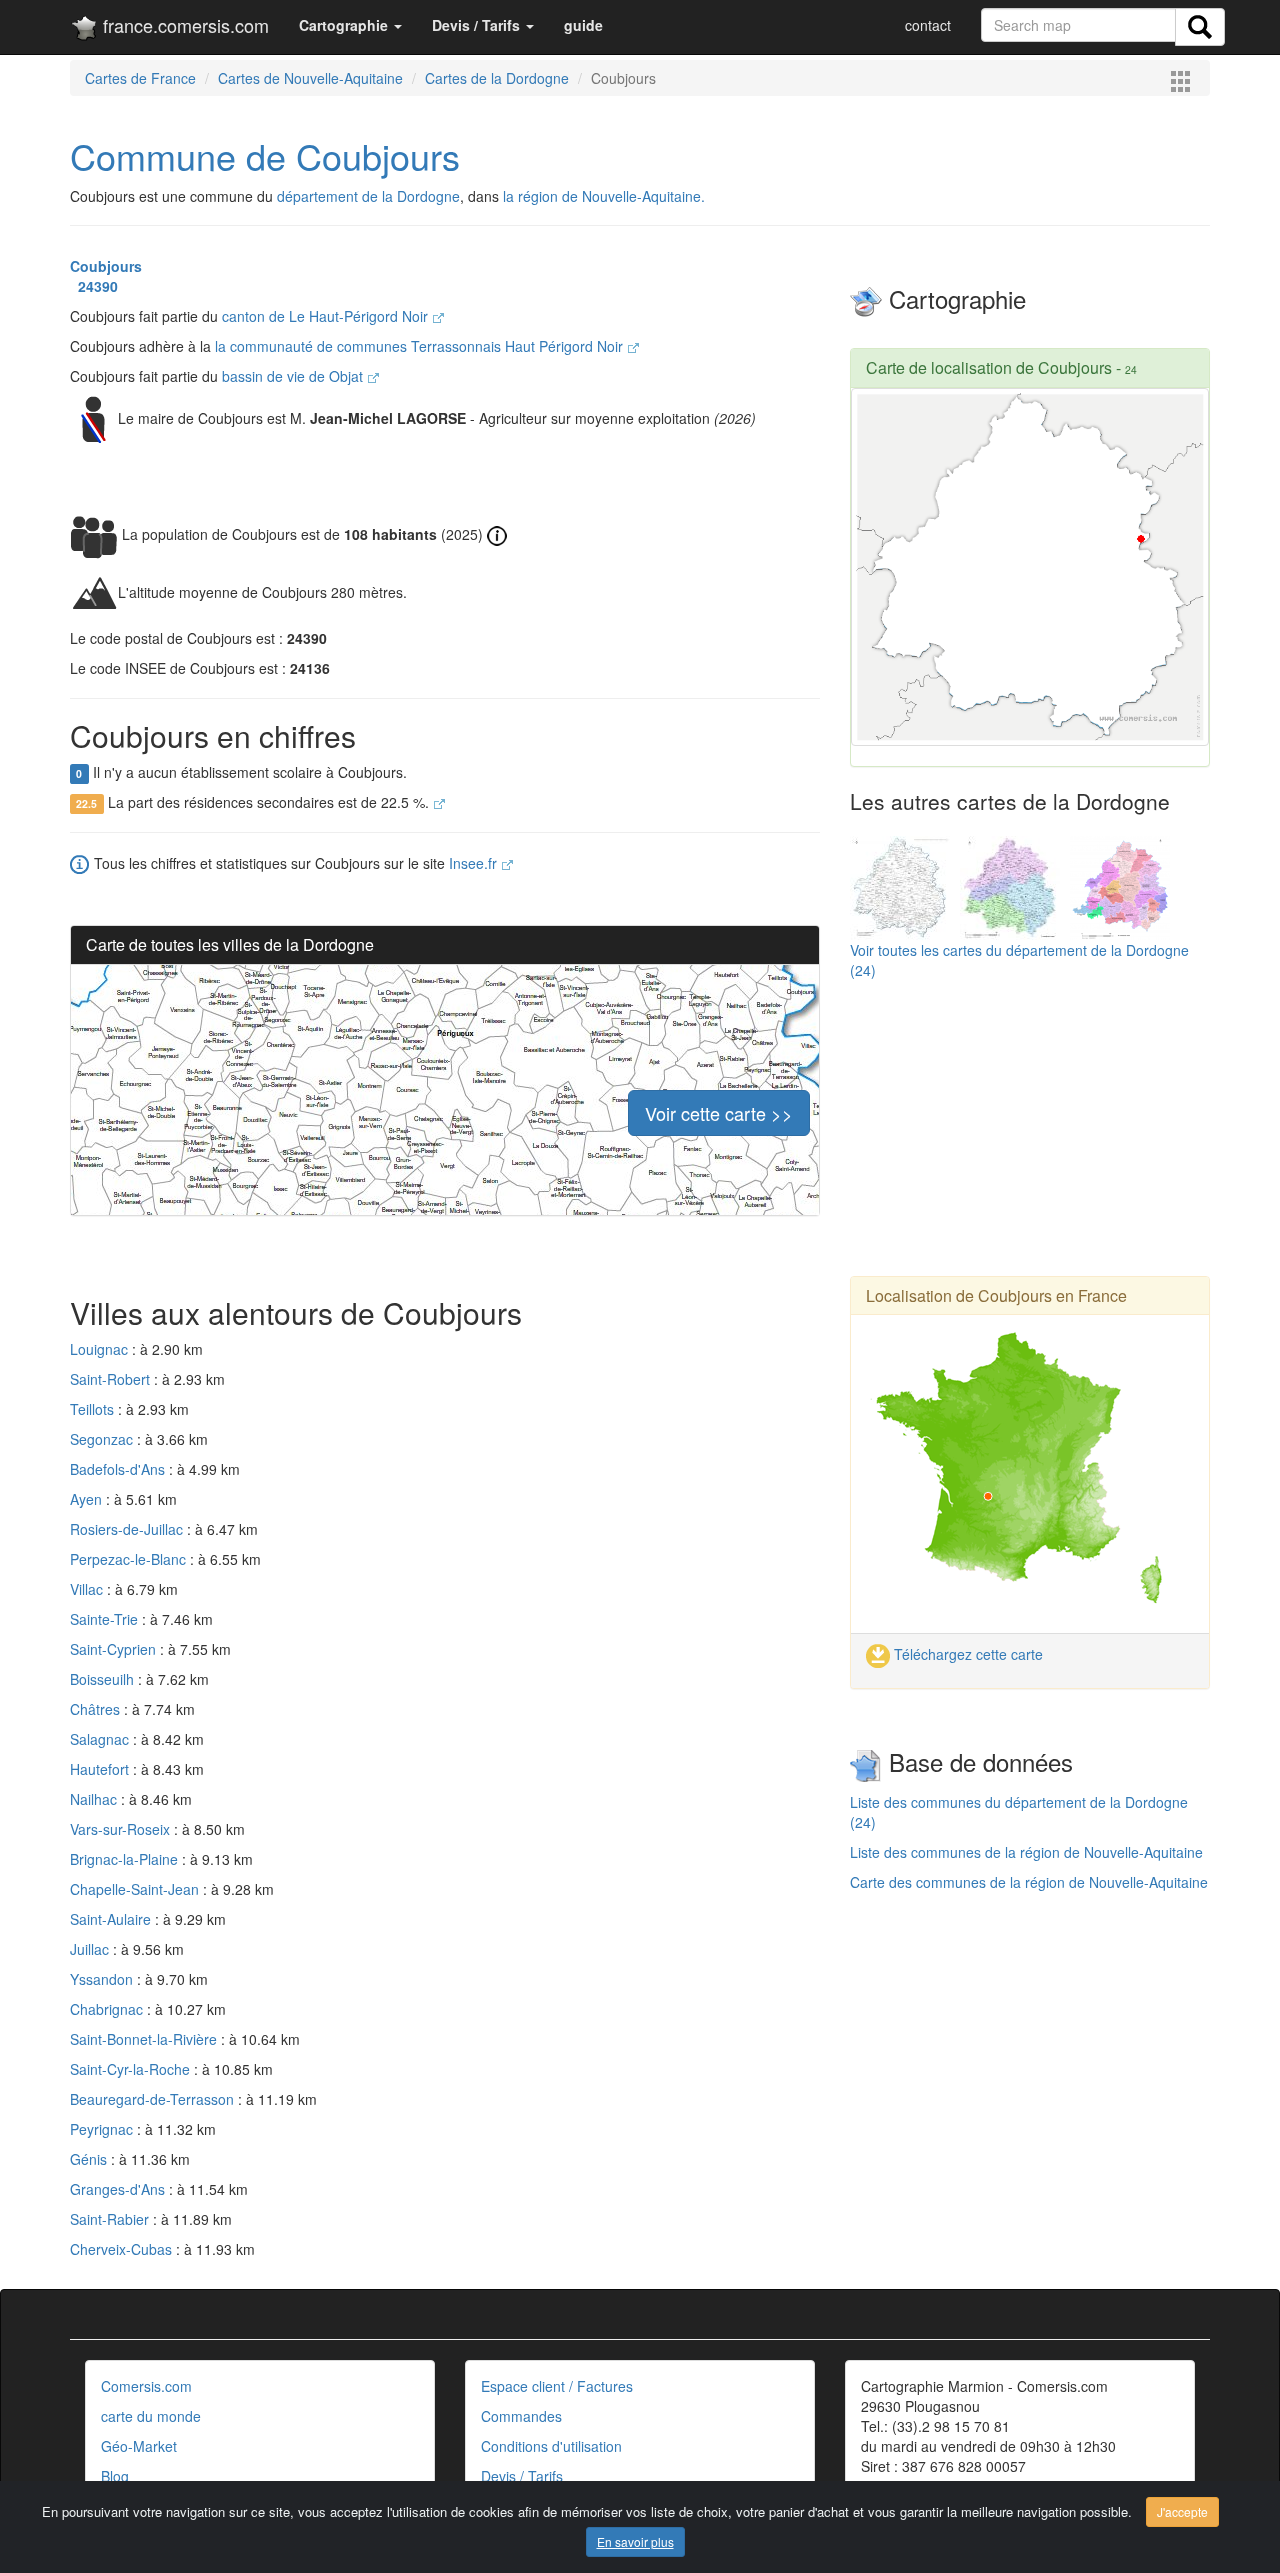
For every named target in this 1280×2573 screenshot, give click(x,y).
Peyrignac (103, 2129)
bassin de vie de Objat (294, 376)
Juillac (91, 1949)
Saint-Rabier (111, 2219)
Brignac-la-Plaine (126, 1859)
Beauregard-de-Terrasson (154, 2099)
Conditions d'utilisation (551, 2446)
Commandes (521, 2416)
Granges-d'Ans (119, 2189)
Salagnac (101, 1739)
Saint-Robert (112, 1379)
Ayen (88, 1499)
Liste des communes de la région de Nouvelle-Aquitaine (1026, 1852)
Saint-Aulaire (112, 1919)
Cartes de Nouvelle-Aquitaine (310, 78)
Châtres (97, 1709)
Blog (115, 2476)
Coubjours (106, 266)
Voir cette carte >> (719, 1113)
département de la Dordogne (368, 196)
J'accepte (1182, 2511)
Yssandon (103, 1979)
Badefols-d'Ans (119, 1469)
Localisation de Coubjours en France (996, 1295)
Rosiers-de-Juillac (128, 1529)
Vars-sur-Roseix (122, 1829)
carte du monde (151, 2416)
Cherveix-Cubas (123, 2249)
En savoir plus (635, 2541)
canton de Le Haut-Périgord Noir (327, 316)
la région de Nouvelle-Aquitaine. (604, 196)
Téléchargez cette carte (966, 1654)
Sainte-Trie (106, 1619)
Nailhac (95, 1799)
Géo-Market (139, 2446)
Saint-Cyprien (115, 1649)
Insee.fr (475, 863)
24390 (94, 286)
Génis (90, 2159)
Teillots (94, 1409)
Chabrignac (108, 2009)
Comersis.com (146, 2386)
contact (928, 25)
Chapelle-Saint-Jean (136, 1889)
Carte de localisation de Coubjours (989, 367)
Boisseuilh (104, 1679)
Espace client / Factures (557, 2386)
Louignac (101, 1349)
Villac (88, 1589)
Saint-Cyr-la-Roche (132, 2069)
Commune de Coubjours (265, 155)
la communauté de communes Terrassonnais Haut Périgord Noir (421, 346)
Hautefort (101, 1769)
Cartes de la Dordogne (497, 78)
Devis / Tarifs (522, 2476)
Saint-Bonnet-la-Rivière (145, 2039)
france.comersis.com (183, 25)
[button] (350, 25)
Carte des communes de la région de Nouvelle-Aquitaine (1029, 1882)
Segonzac (103, 1439)
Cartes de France (140, 78)
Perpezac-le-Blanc (130, 1559)
